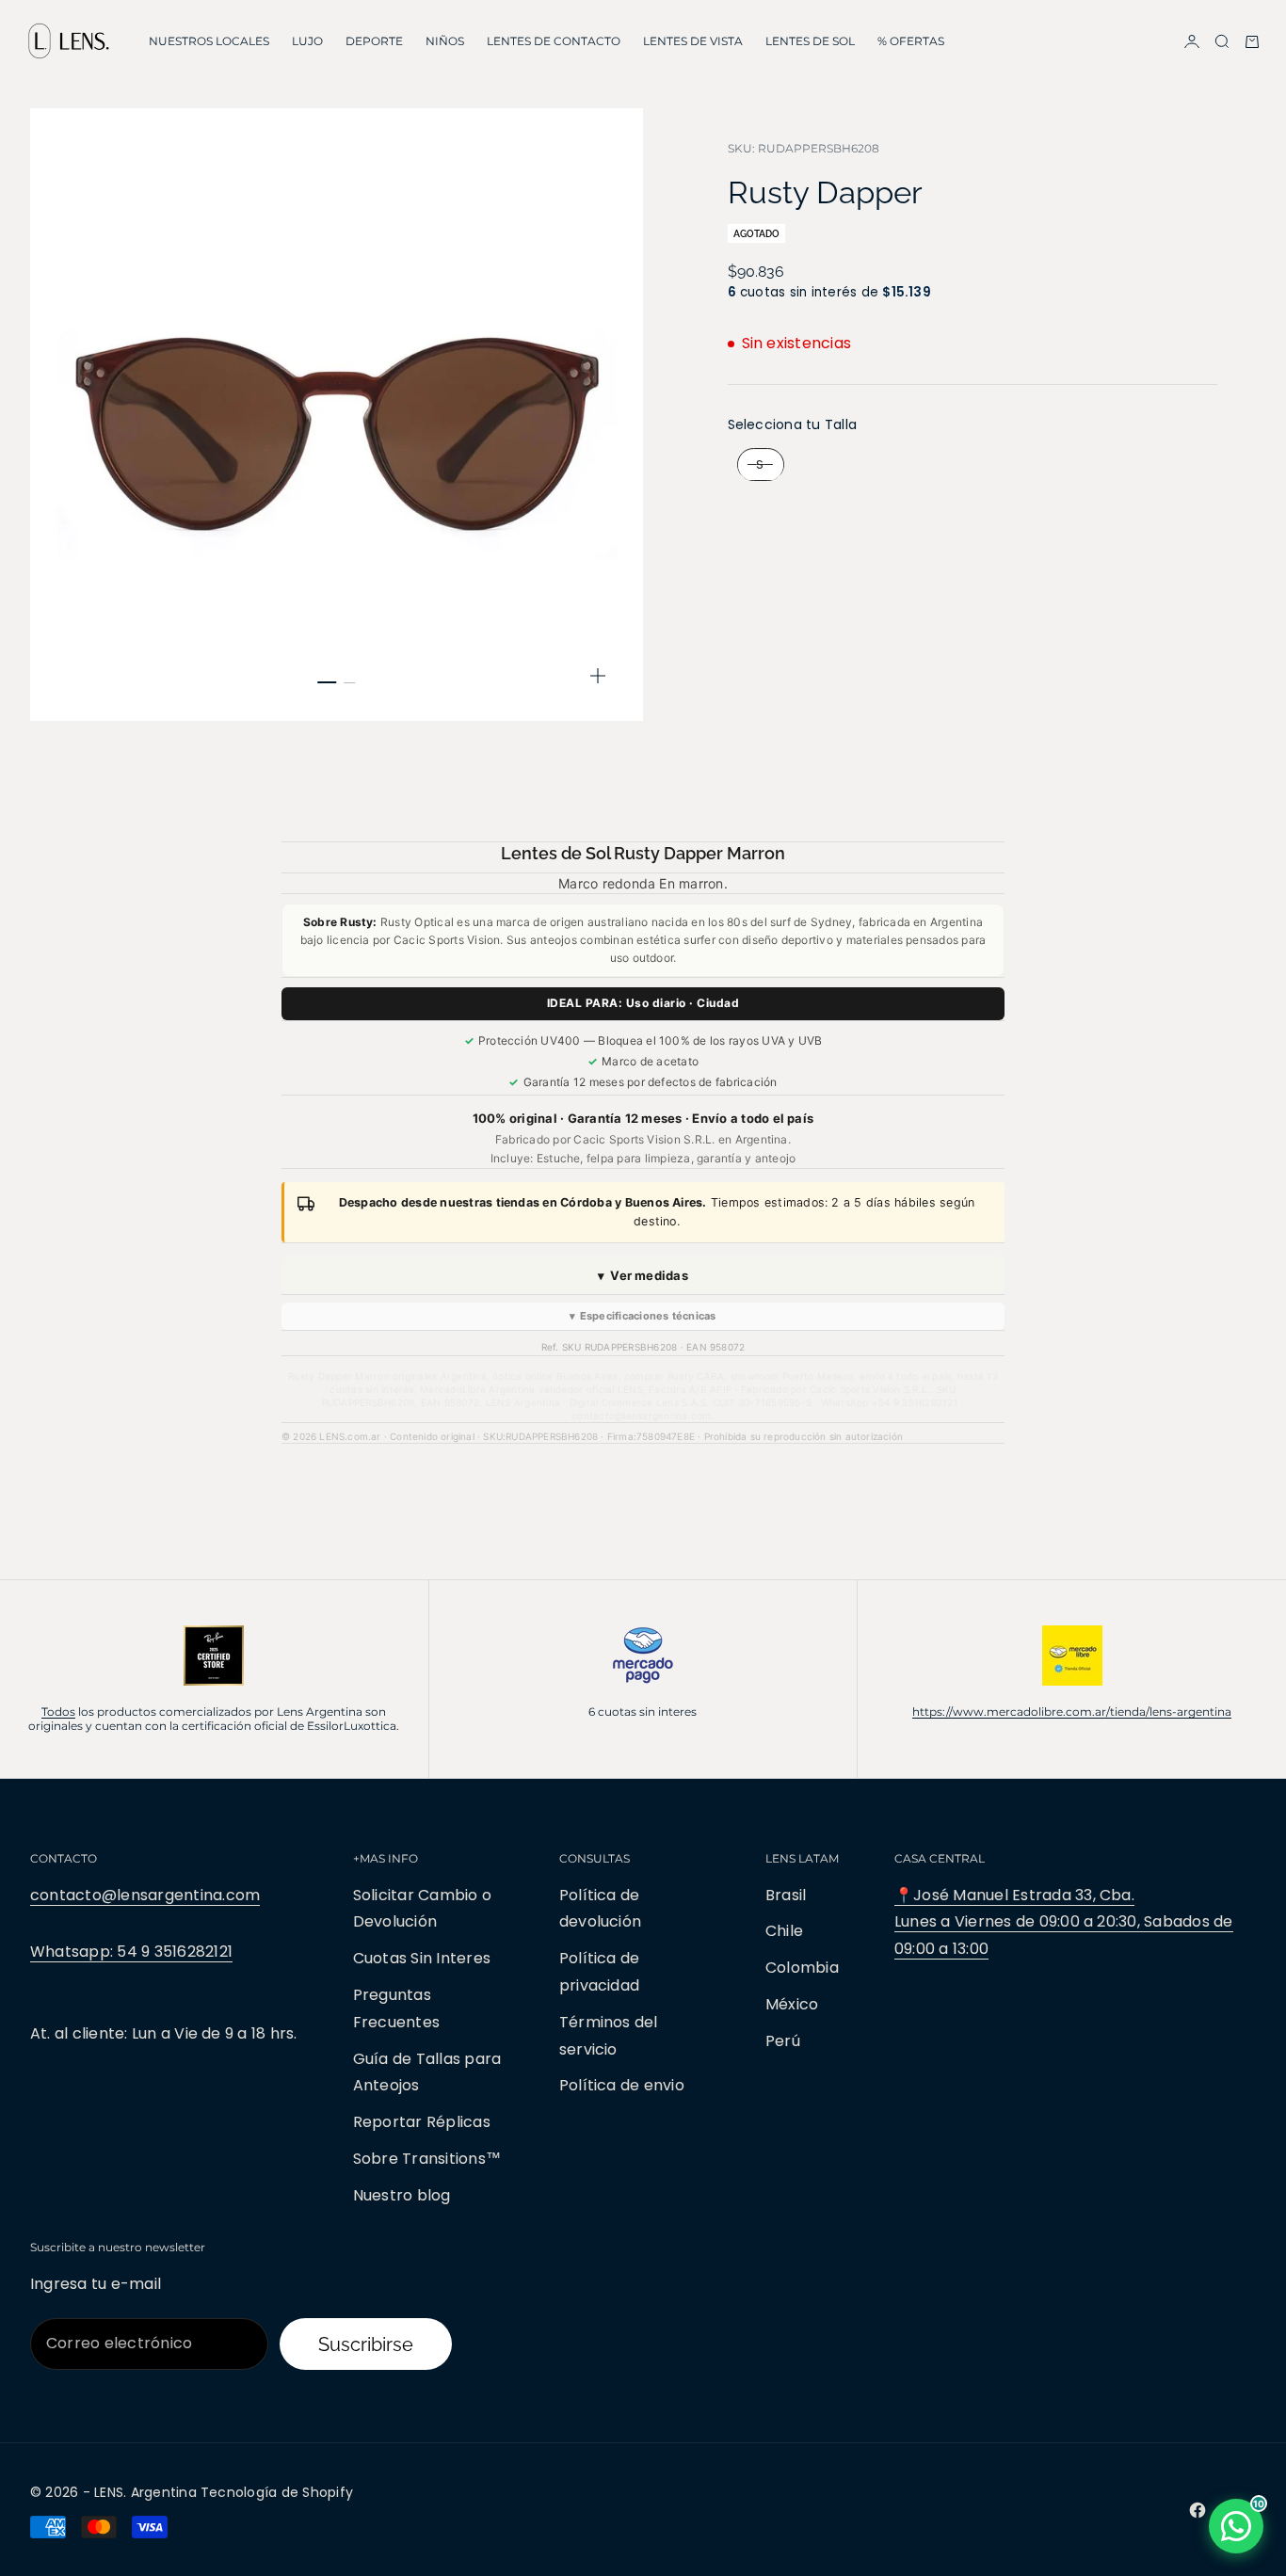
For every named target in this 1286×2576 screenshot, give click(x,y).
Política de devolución (600, 1909)
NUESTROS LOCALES (209, 41)
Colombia (802, 1968)
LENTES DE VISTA (693, 41)
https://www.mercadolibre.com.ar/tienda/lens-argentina (1072, 1712)
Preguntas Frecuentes (396, 2008)
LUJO (307, 41)
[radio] (756, 466)
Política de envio (622, 2085)
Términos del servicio (609, 2036)
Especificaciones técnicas (643, 1316)
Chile (784, 1931)
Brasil (786, 1895)
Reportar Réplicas (422, 2122)
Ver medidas (643, 1275)
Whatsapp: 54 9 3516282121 (131, 1952)
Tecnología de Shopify (277, 2492)
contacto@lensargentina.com (145, 1895)
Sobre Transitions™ (427, 2159)
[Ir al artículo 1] (328, 682)
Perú (783, 2041)
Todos (58, 1712)
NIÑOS (445, 41)
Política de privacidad (600, 1972)
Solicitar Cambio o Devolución (422, 1909)
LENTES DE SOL (810, 41)
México (792, 2004)
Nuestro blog (402, 2195)
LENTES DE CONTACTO (554, 41)
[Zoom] (598, 676)
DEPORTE (374, 41)
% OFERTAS (911, 41)
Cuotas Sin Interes (422, 1958)
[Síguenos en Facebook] (1198, 2510)
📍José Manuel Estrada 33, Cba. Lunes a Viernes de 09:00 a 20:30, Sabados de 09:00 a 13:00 (1064, 1922)
